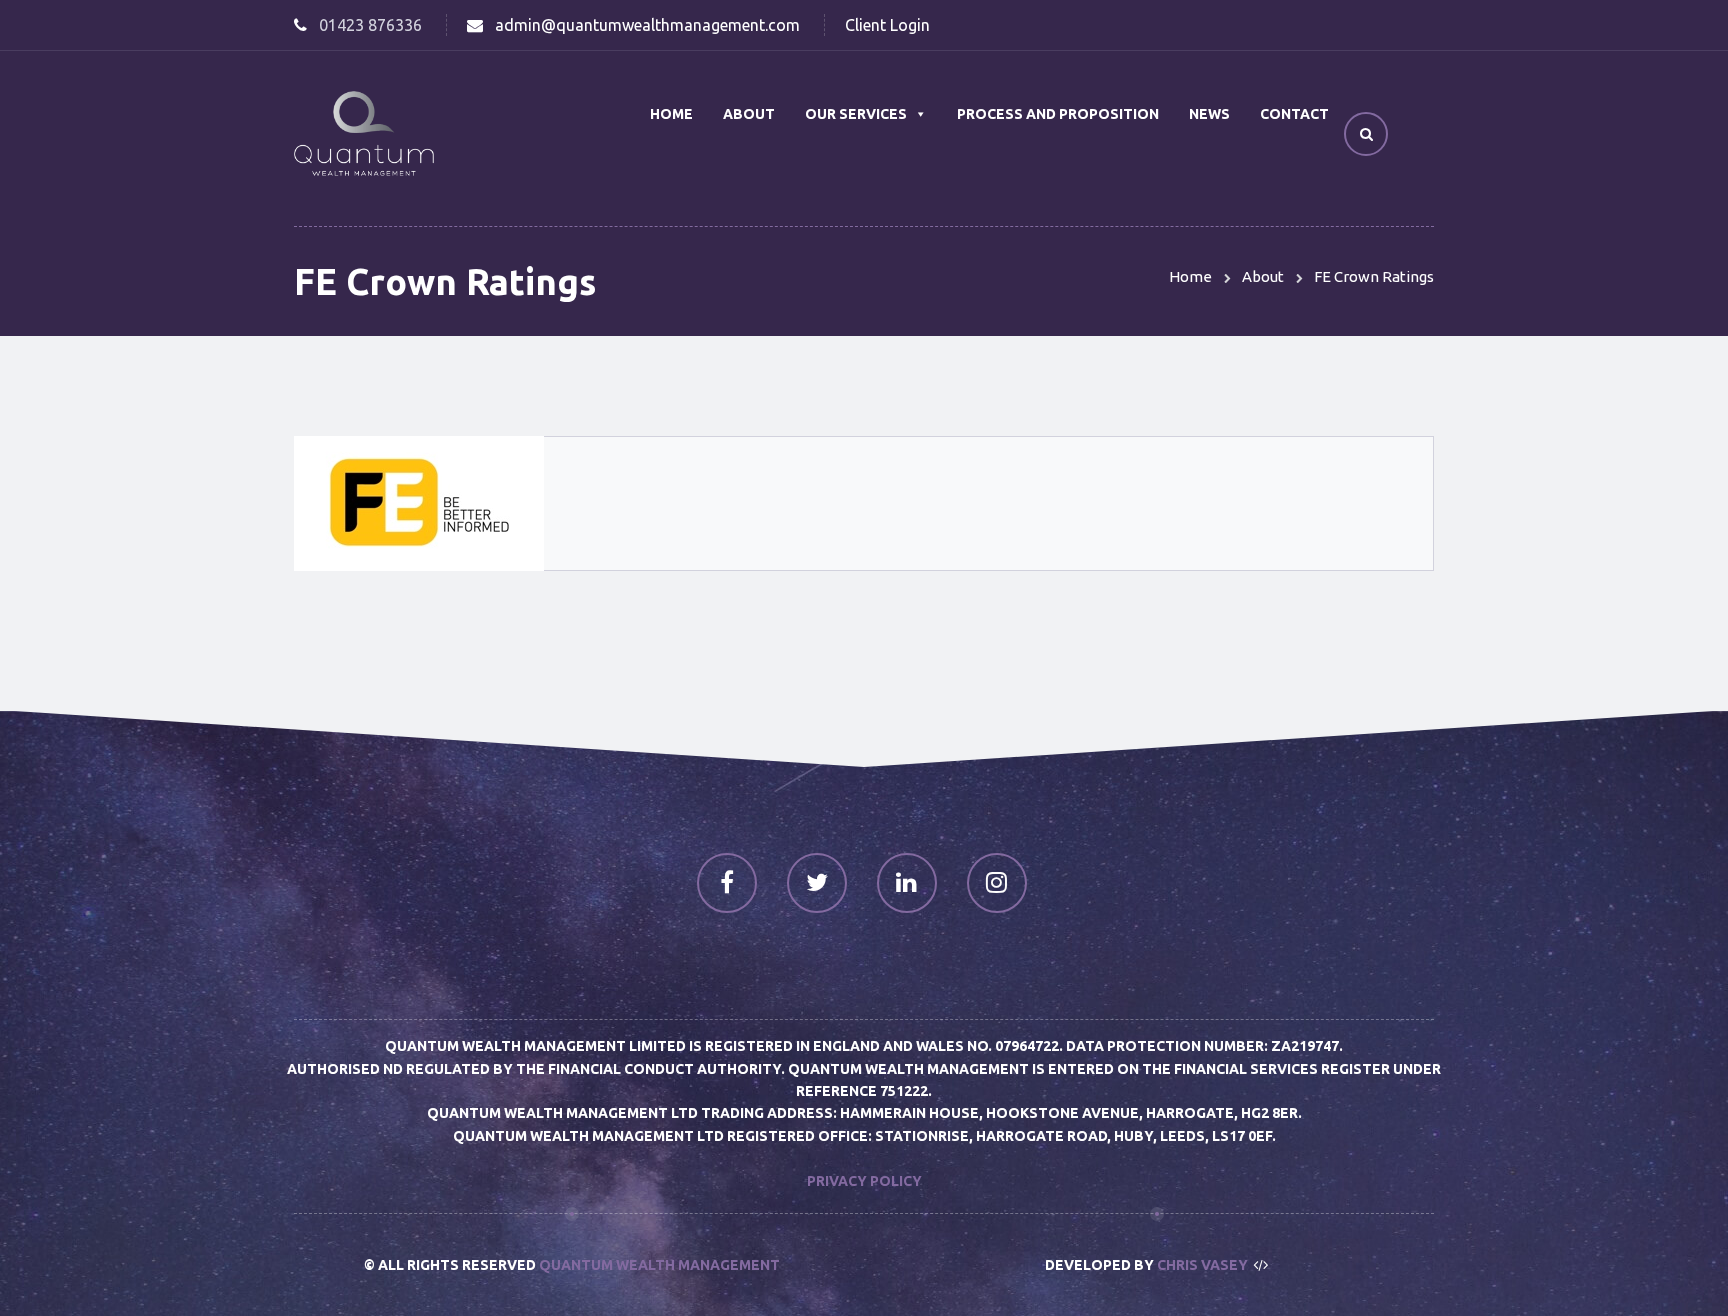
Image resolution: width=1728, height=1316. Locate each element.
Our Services (856, 114)
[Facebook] (727, 883)
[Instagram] (997, 883)
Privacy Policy (864, 1181)
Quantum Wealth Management (659, 1265)
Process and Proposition (1058, 114)
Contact (1294, 114)
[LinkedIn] (907, 883)
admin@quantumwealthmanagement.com (647, 25)
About (749, 114)
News (1209, 114)
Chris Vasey (1202, 1265)
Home (671, 114)
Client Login (887, 25)
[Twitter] (817, 883)
